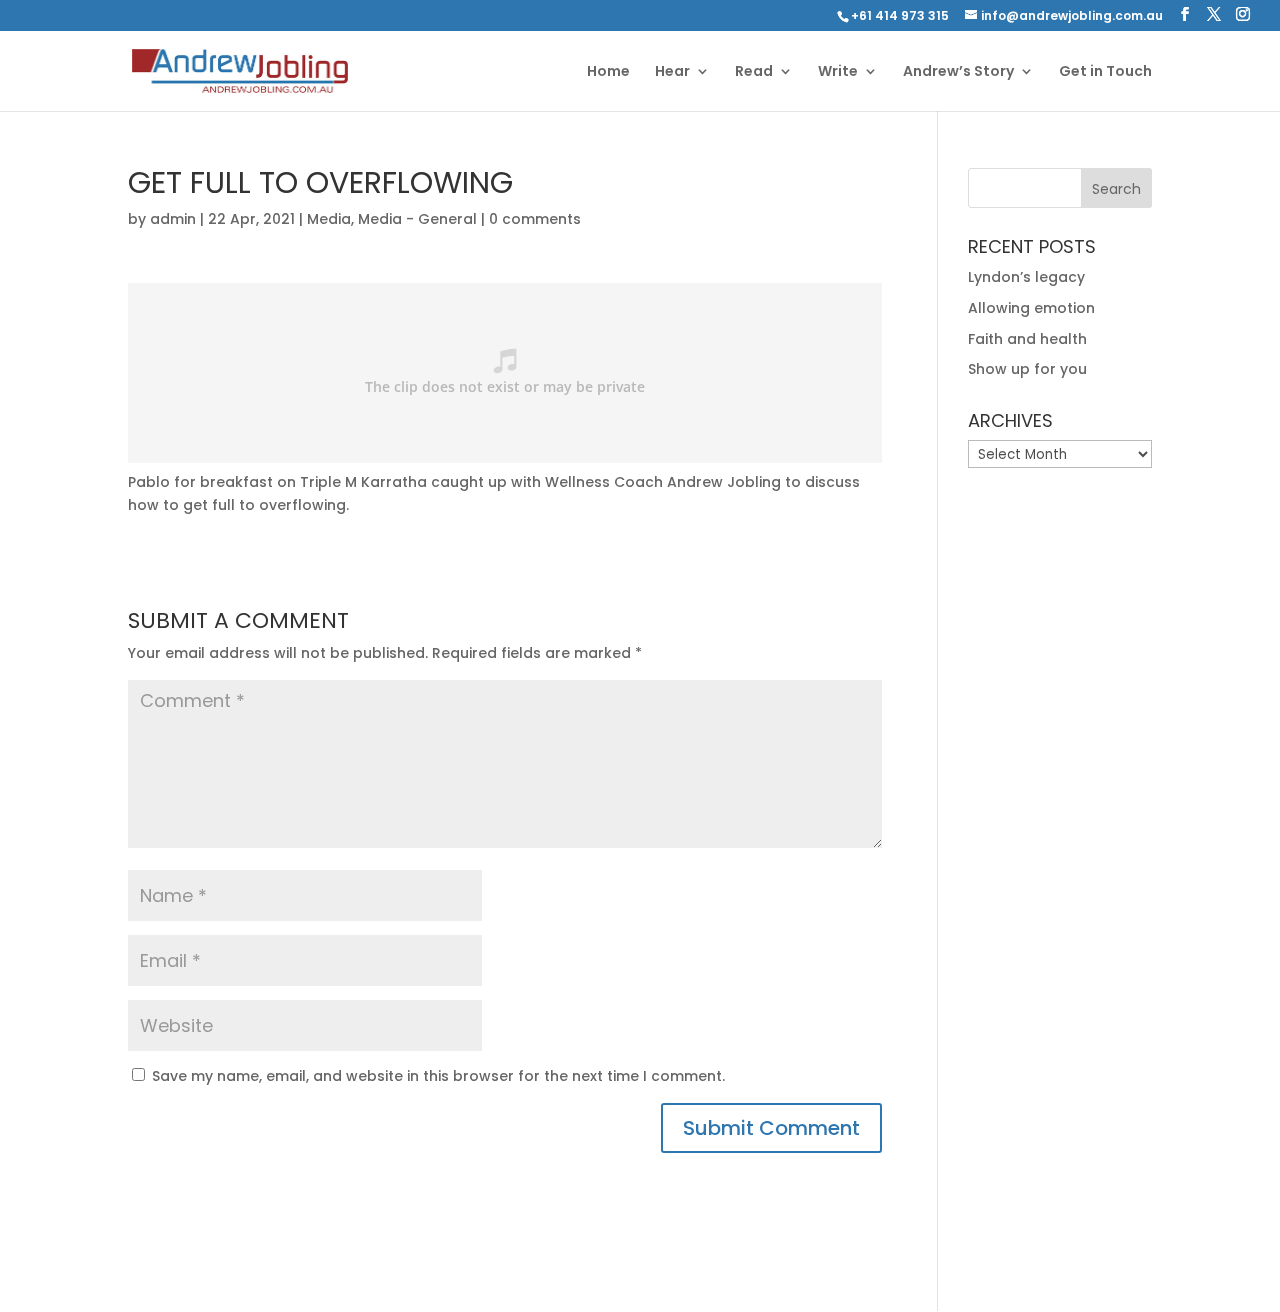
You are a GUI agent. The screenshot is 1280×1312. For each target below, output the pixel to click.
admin (173, 219)
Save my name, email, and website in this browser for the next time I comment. (438, 1076)
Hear (672, 72)
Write (838, 72)
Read (754, 72)
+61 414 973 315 (900, 15)
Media (329, 219)
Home (608, 72)
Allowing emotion (1031, 308)
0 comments (535, 219)
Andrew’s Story (958, 72)
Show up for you (1027, 369)
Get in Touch (1105, 72)
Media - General (417, 219)
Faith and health (1027, 339)
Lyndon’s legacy (1026, 277)
